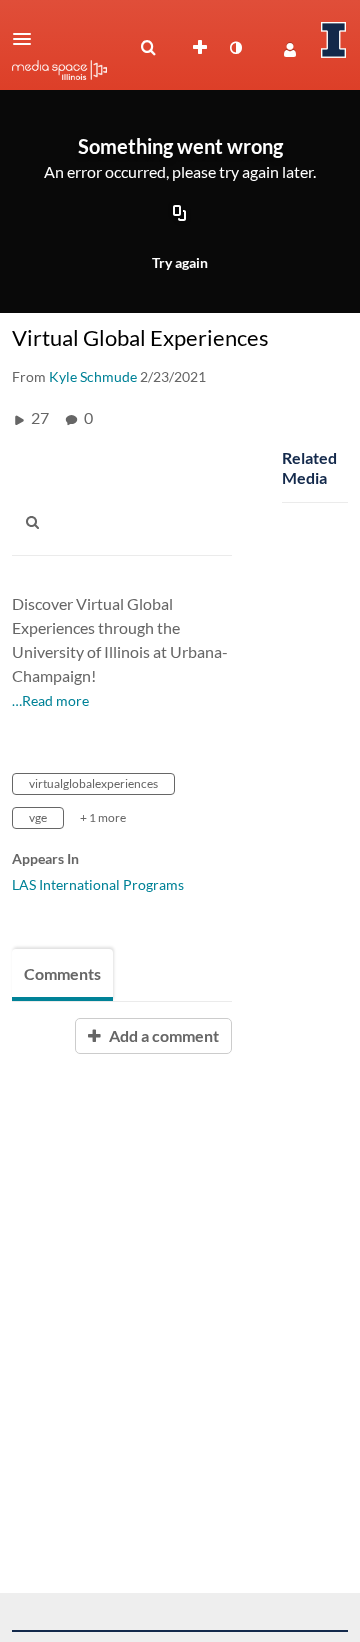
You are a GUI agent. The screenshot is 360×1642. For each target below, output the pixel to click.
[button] (28, 39)
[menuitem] (148, 48)
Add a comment (162, 1035)
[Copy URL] (180, 215)
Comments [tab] (62, 973)
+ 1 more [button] (103, 817)
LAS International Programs (98, 884)
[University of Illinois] (334, 40)
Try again (180, 262)
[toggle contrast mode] (235, 48)
